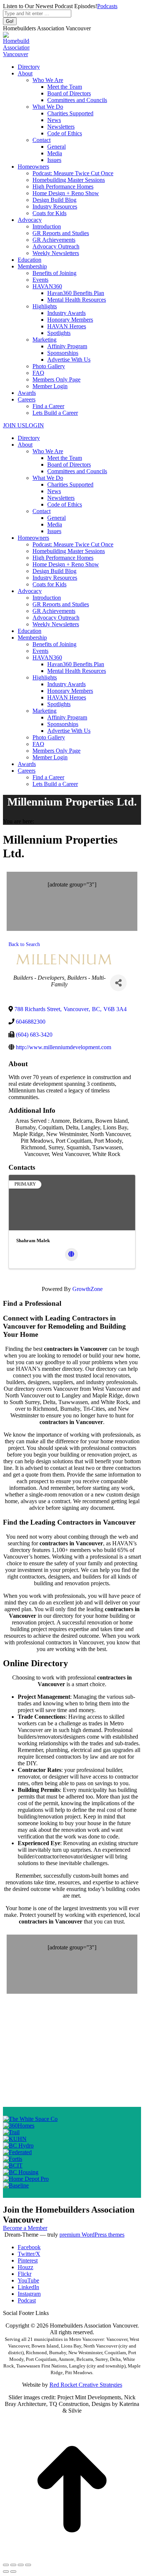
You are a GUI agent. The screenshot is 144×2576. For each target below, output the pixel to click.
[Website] (71, 1255)
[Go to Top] (72, 2556)
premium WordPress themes (92, 2235)
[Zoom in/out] (28, 2565)
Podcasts (107, 6)
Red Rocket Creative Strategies (86, 2385)
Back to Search (24, 944)
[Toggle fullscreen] (21, 2565)
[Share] (118, 983)
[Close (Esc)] (6, 2565)
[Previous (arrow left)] (6, 2572)
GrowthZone (88, 1289)
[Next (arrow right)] (13, 2572)
